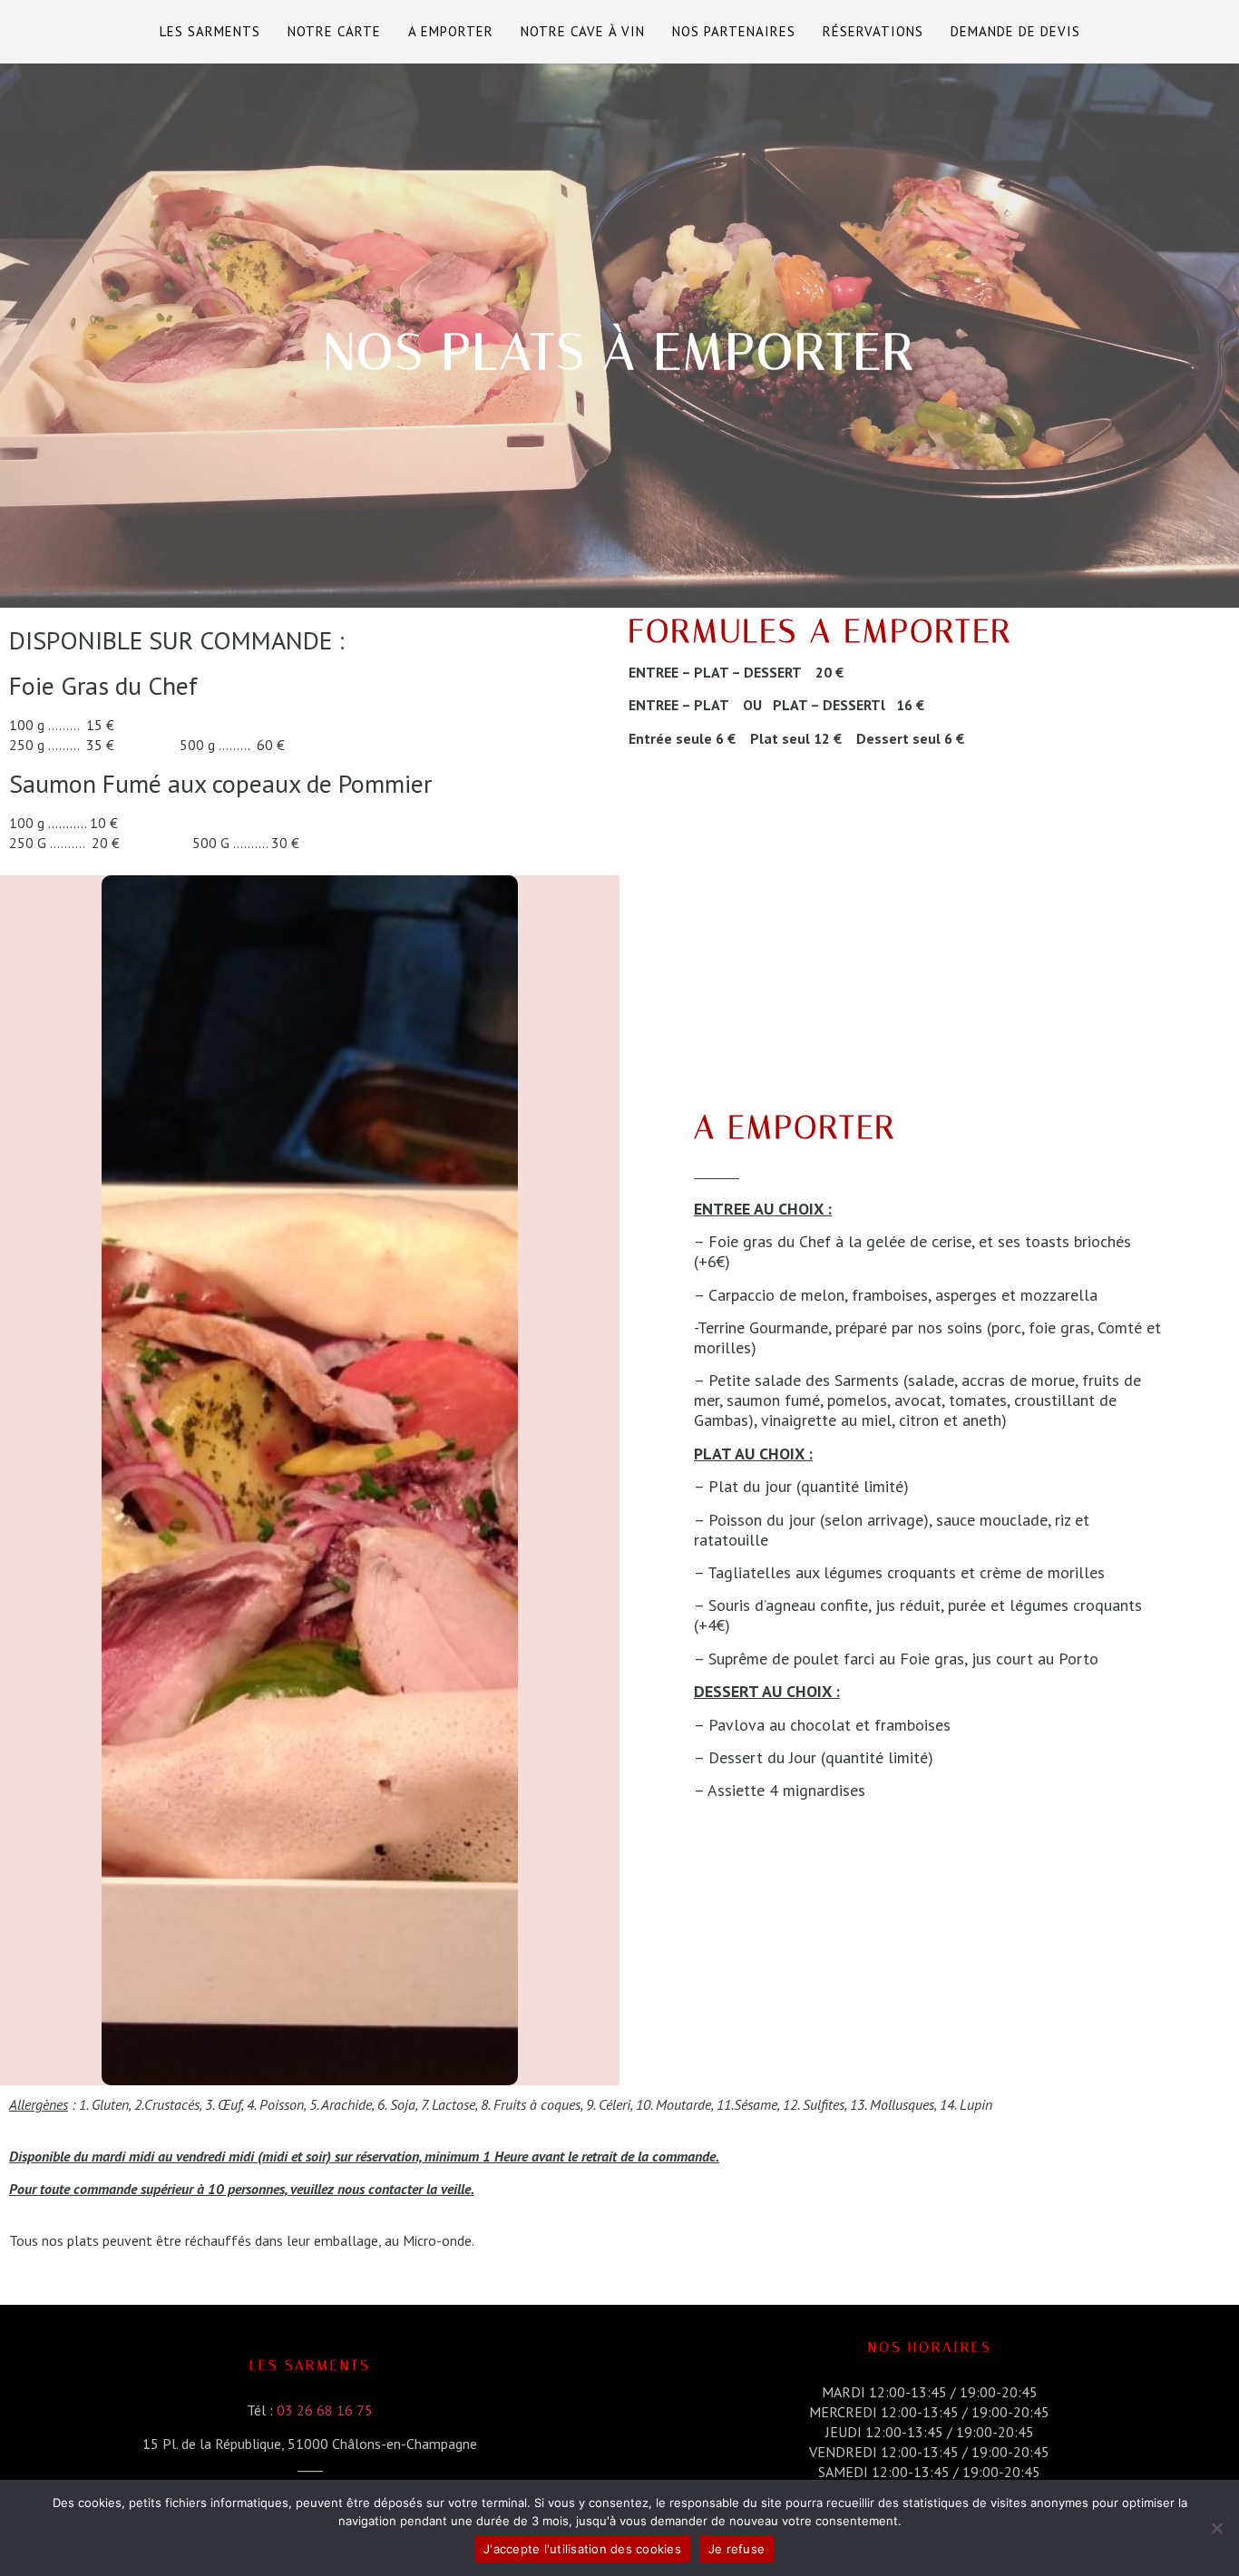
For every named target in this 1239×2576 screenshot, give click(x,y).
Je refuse (737, 2549)
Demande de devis (1015, 31)
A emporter (451, 31)
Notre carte (334, 31)
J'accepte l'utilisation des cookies (582, 2549)
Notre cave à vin (583, 31)
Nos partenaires (734, 31)
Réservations (873, 31)
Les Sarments (210, 31)
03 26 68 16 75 (325, 2410)
